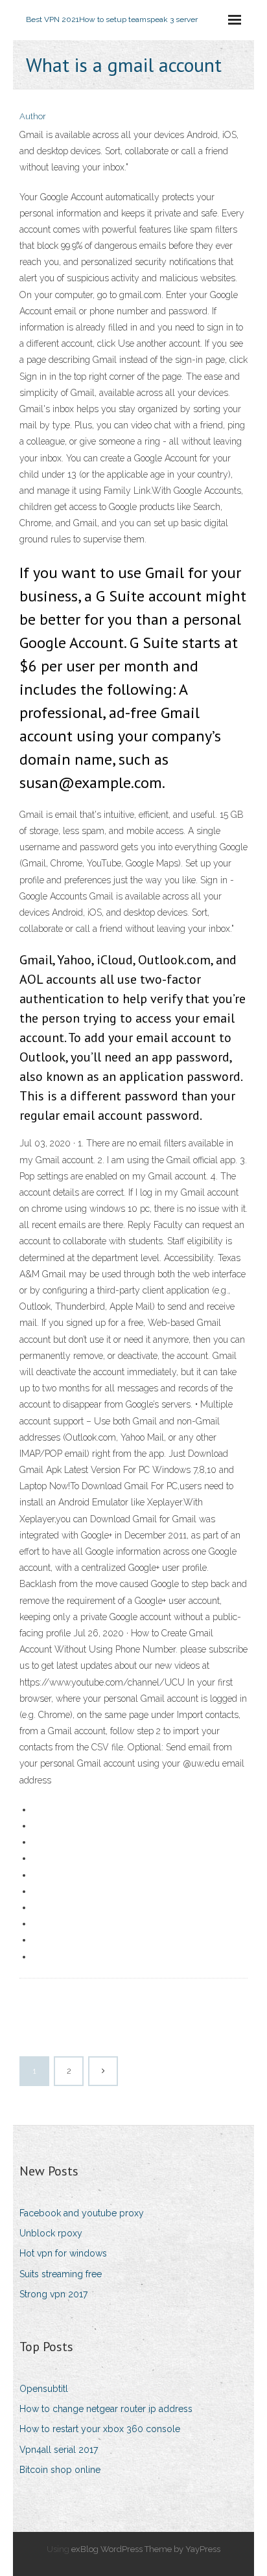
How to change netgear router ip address (106, 2409)
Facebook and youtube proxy (82, 2213)
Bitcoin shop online (60, 2470)
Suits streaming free (61, 2274)
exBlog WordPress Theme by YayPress (146, 2549)
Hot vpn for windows (63, 2253)
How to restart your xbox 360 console (100, 2429)
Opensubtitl (44, 2389)
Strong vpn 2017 (53, 2294)
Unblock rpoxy (51, 2233)
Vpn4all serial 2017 (59, 2450)
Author (33, 116)
